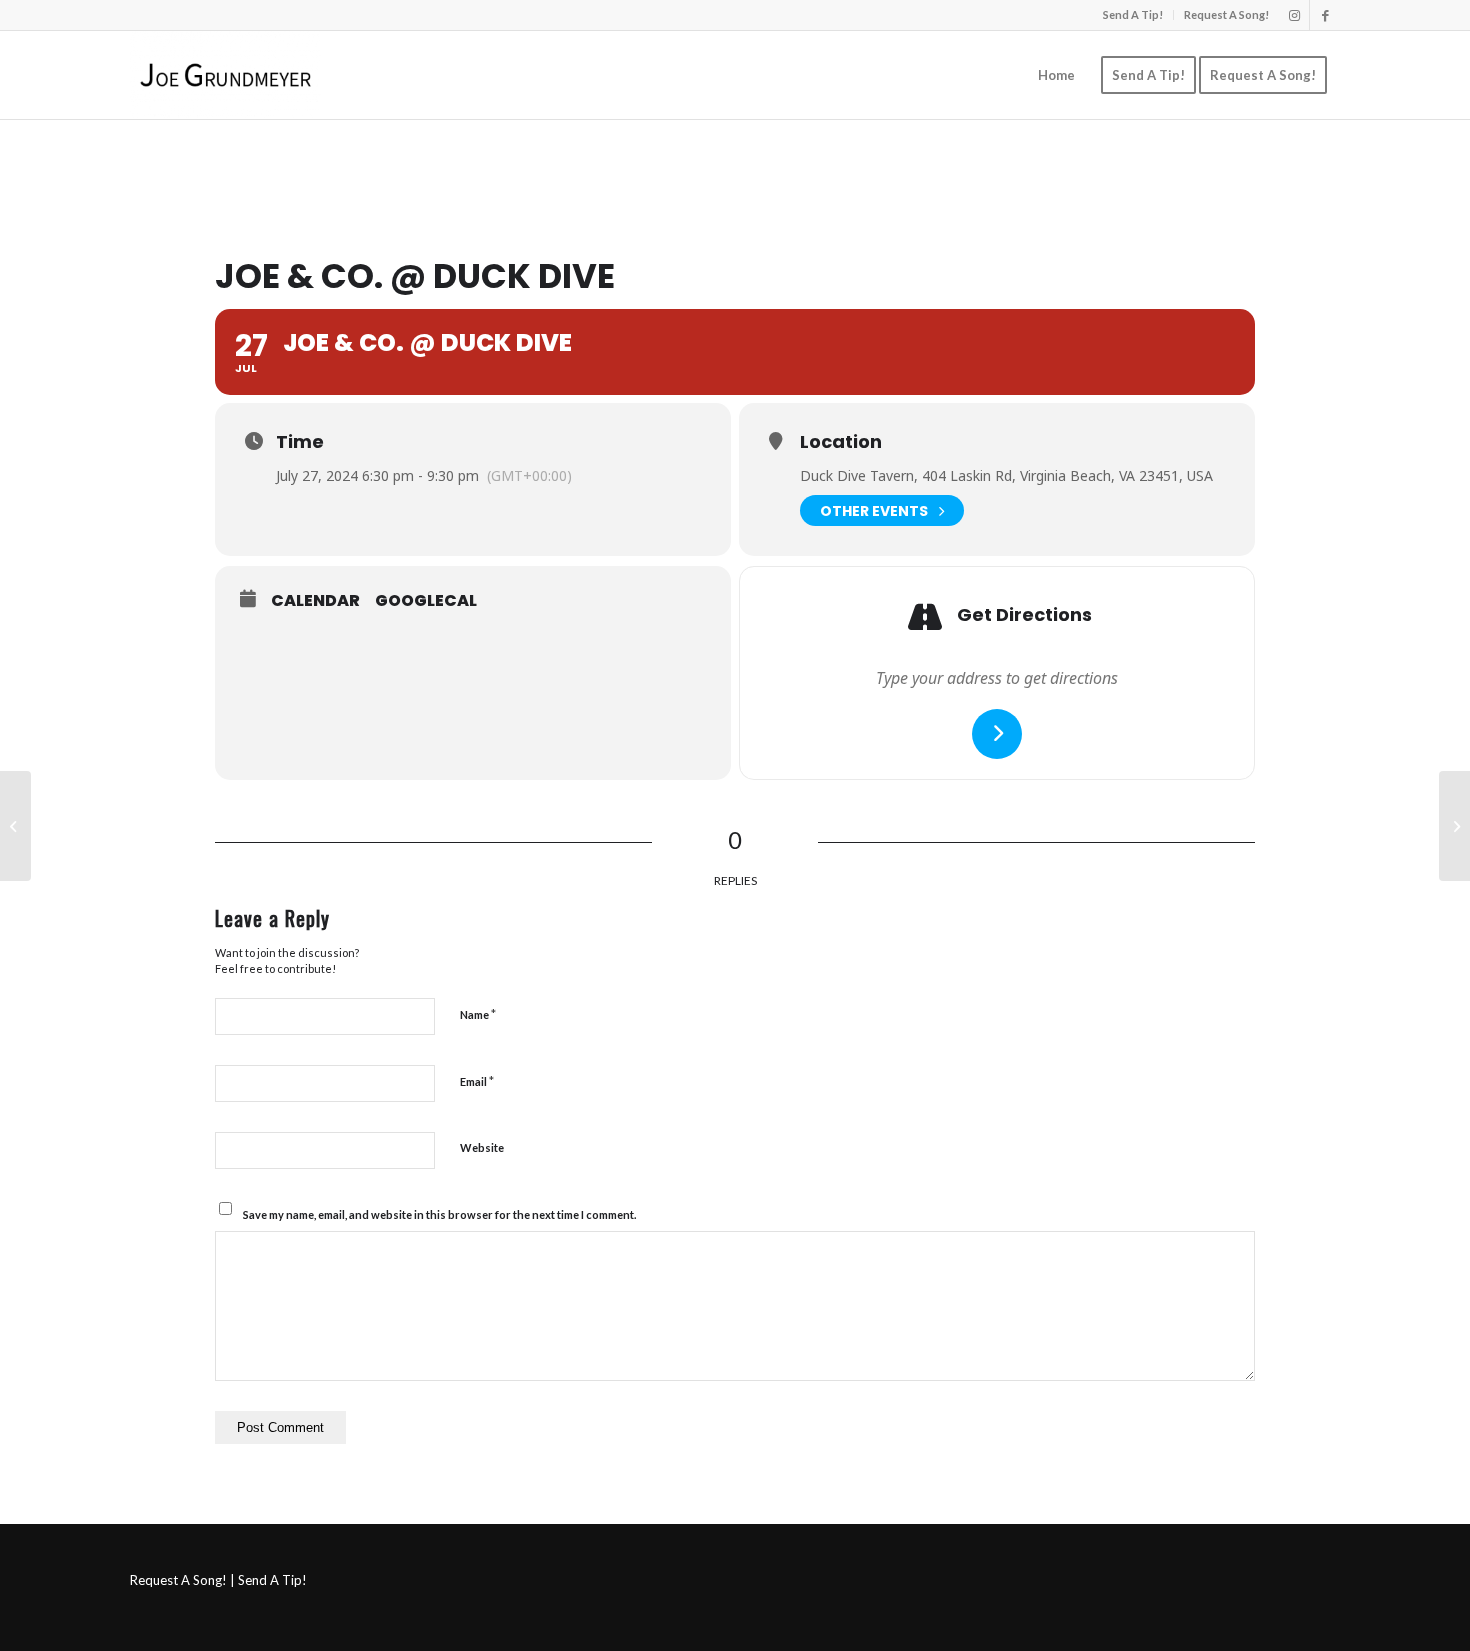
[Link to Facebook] (1325, 15)
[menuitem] (1133, 15)
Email (477, 1081)
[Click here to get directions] (997, 734)
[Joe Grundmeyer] (225, 75)
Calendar (315, 601)
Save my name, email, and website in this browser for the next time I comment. (439, 1214)
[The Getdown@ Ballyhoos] (15, 826)
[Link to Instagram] (1294, 15)
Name (478, 1014)
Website (482, 1147)
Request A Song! (1226, 14)
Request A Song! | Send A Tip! (218, 1580)
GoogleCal (426, 601)
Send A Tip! (1133, 14)
